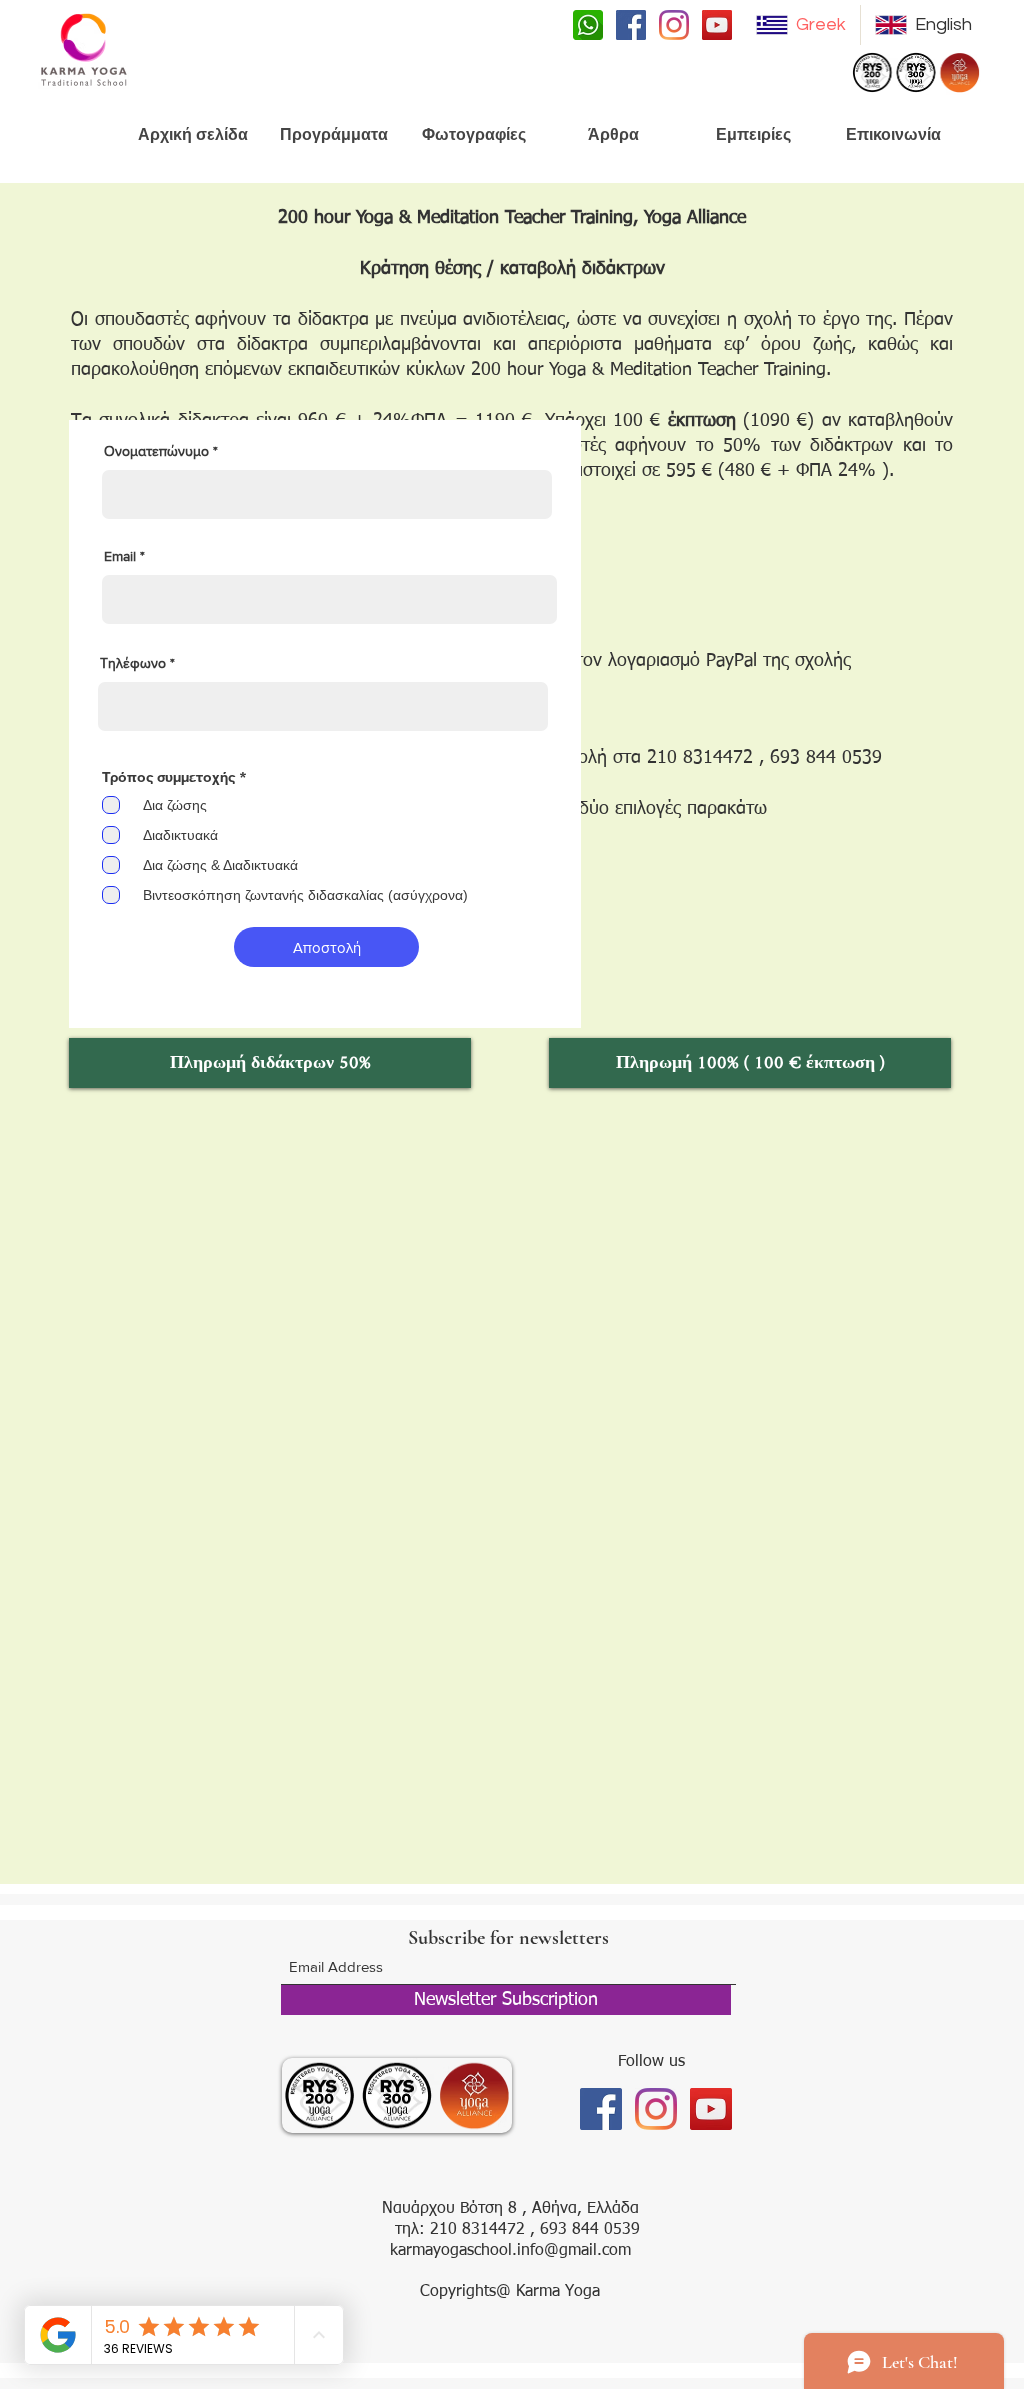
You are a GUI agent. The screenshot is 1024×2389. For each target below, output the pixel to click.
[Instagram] (674, 25)
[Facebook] (631, 25)
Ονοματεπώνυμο (158, 451)
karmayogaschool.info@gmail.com (510, 2251)
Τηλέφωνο (133, 663)
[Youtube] (717, 25)
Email (120, 556)
